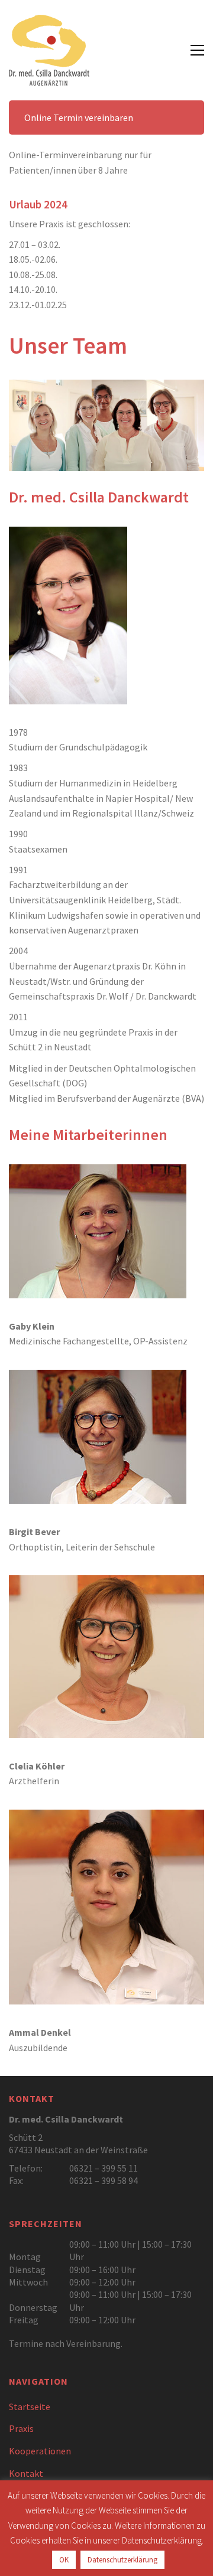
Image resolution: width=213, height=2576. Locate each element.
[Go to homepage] (49, 50)
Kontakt (26, 2473)
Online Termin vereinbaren (79, 117)
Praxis (21, 2428)
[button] (197, 50)
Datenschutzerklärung (122, 2560)
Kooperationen (40, 2451)
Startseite (30, 2407)
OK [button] (64, 2560)
